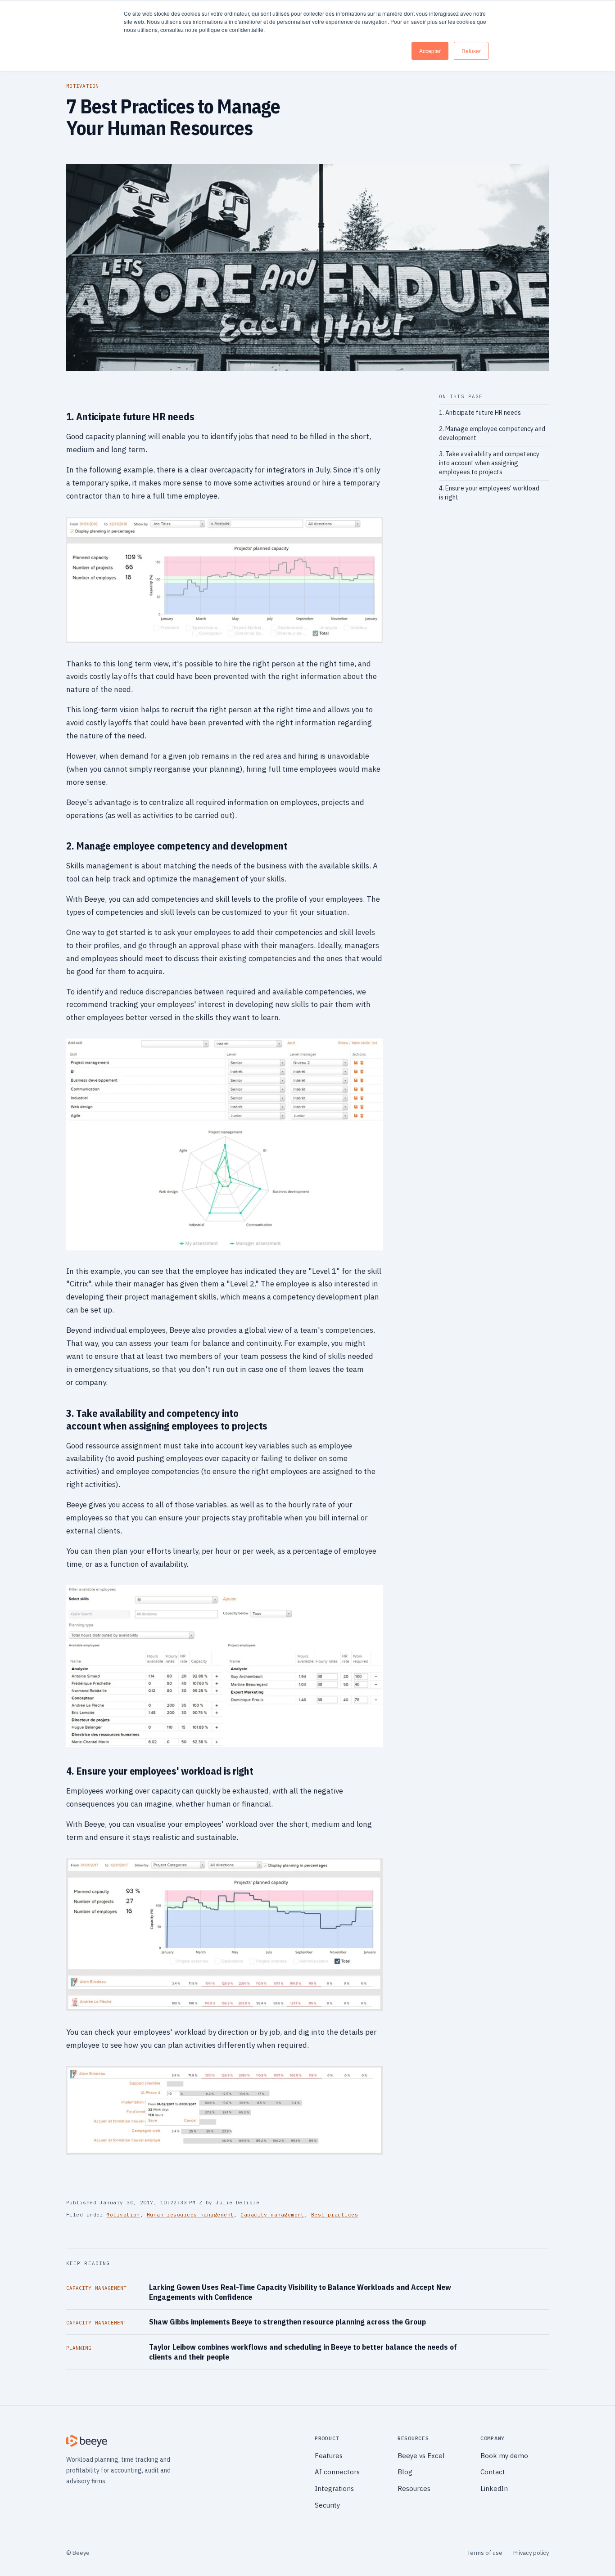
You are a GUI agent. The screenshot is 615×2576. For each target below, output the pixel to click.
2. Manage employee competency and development (492, 433)
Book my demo (504, 2456)
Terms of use (485, 2553)
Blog (405, 2472)
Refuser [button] (471, 51)
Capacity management (272, 2215)
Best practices (335, 2215)
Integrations (334, 2488)
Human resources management (190, 2215)
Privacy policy (531, 2553)
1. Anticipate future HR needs (480, 413)
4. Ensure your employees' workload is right (489, 493)
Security (327, 2505)
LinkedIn (494, 2488)
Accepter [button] (430, 51)
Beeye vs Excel (421, 2456)
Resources (414, 2488)
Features (329, 2456)
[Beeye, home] (183, 2441)
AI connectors (337, 2472)
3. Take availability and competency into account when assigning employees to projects (489, 463)
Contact (493, 2472)
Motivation (123, 2215)
